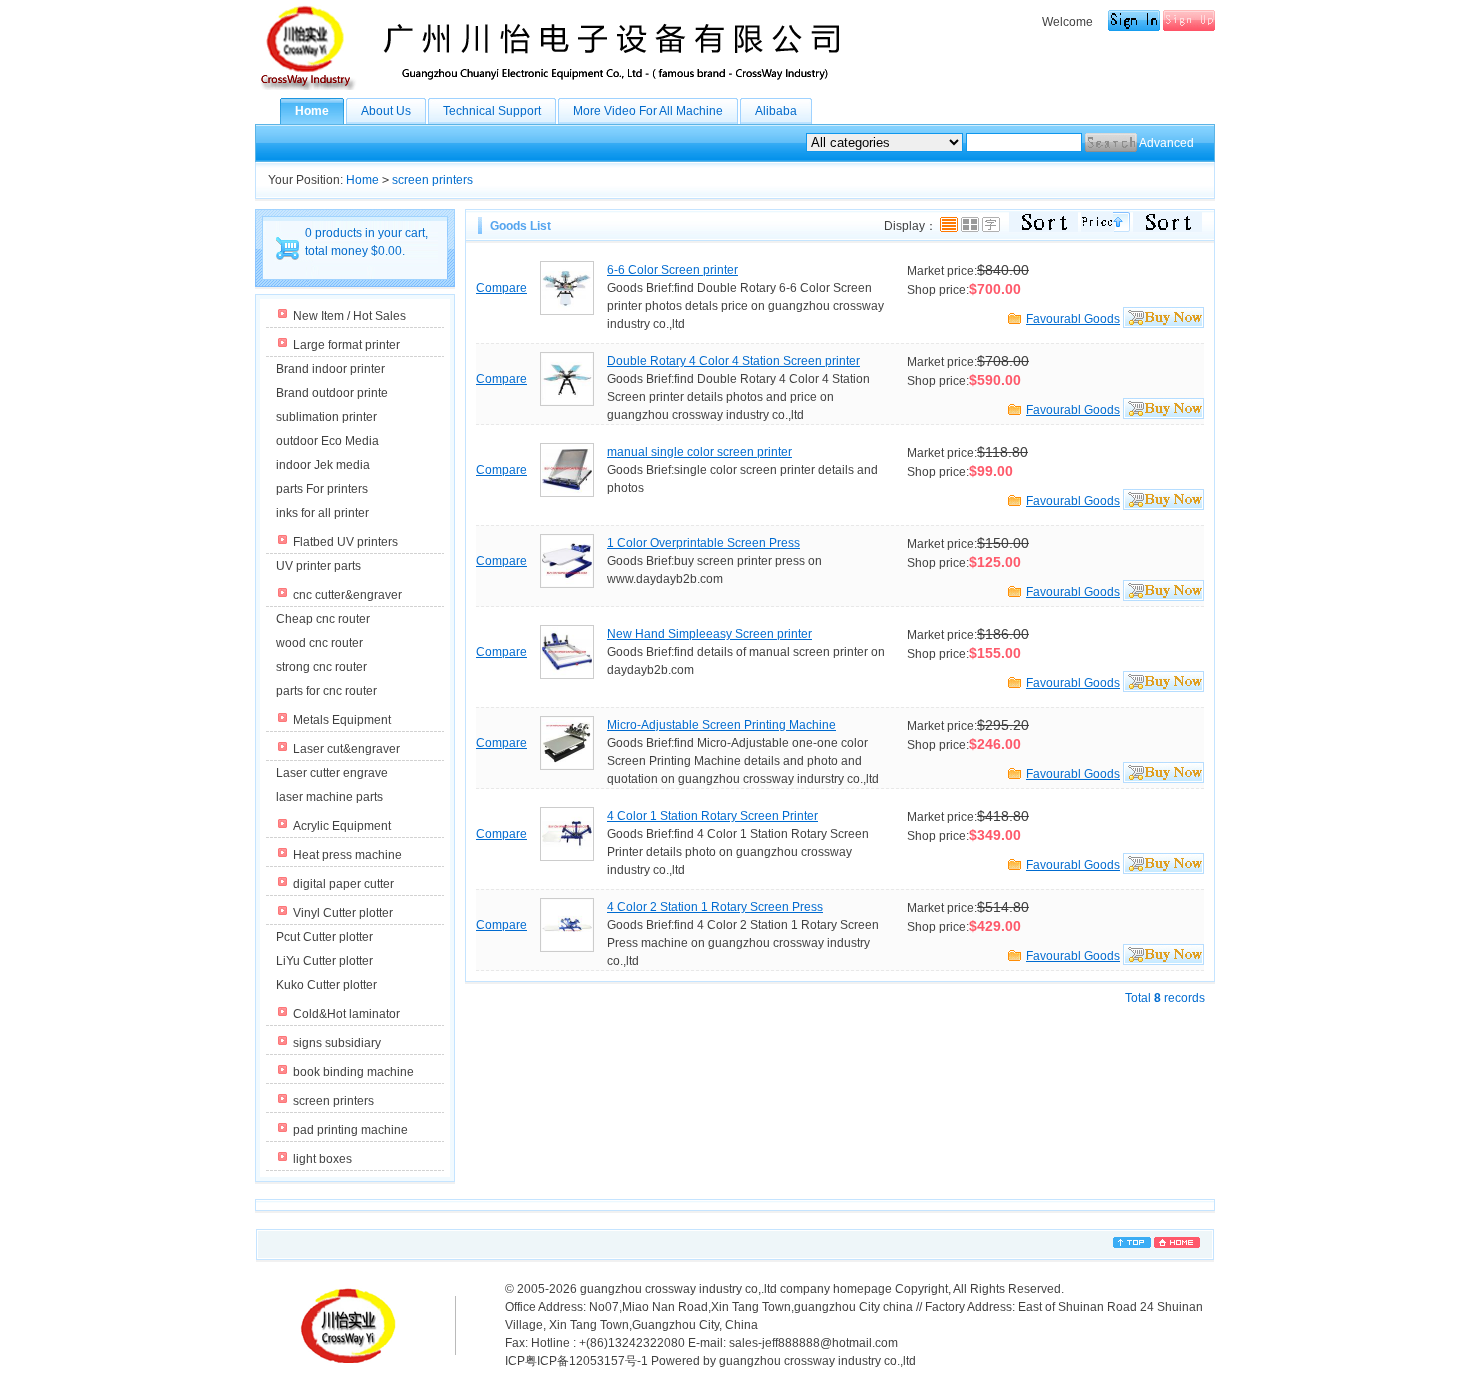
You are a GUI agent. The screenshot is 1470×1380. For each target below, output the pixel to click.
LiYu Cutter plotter (324, 961)
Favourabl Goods (1073, 319)
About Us (386, 111)
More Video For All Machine (648, 111)
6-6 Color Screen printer (672, 270)
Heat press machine (347, 855)
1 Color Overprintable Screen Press (703, 543)
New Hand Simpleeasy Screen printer (709, 634)
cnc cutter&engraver (347, 595)
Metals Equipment (342, 720)
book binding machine (353, 1072)
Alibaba (776, 111)
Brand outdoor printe (332, 393)
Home (312, 111)
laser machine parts (329, 797)
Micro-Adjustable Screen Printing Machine (721, 725)
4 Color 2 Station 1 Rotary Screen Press (715, 907)
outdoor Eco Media (327, 441)
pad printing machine (350, 1130)
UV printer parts (318, 566)
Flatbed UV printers (345, 542)
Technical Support (492, 111)
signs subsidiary (337, 1043)
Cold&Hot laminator (346, 1014)
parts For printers (322, 489)
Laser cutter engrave (332, 773)
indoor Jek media (323, 465)
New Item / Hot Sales (349, 316)
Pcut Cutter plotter (324, 937)
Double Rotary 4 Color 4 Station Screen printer (733, 361)
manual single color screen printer (699, 452)
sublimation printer (326, 417)
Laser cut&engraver (346, 749)
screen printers (432, 180)
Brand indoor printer (330, 369)
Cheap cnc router (323, 619)
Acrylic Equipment (342, 826)
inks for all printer (322, 513)
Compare (501, 288)
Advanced (1166, 143)
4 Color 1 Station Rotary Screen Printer (712, 816)
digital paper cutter (343, 884)
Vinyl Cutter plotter (343, 913)
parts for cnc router (326, 691)
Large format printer (346, 345)
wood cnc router (319, 643)
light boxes (322, 1159)
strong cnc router (321, 667)
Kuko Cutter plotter (326, 985)
